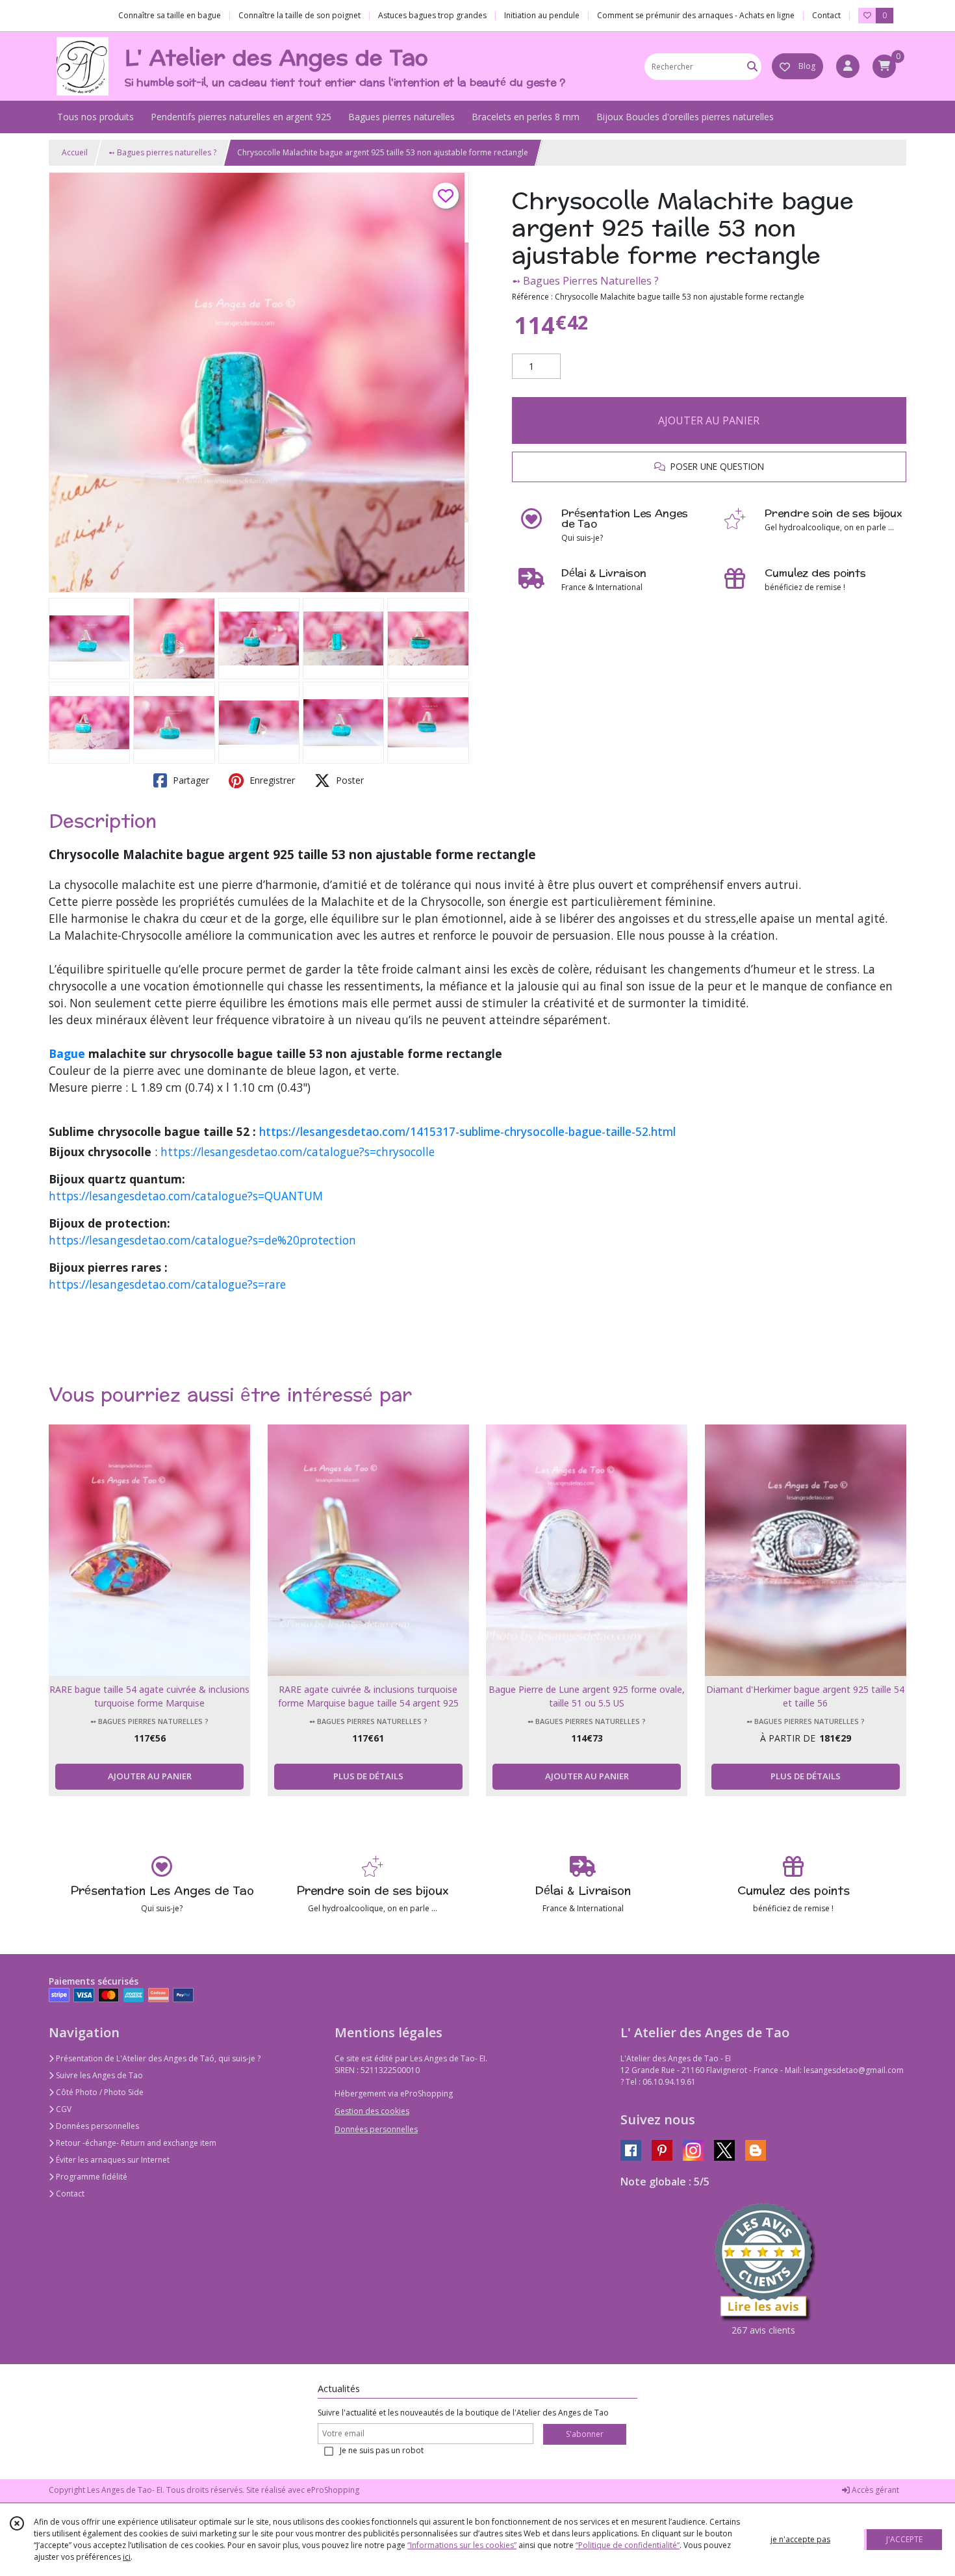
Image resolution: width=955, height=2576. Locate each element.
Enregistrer (271, 780)
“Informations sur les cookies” (462, 2545)
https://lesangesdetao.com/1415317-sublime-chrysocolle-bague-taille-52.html (467, 1131)
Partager (190, 780)
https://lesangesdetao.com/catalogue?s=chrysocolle (298, 1152)
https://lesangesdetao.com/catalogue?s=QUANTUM (186, 1196)
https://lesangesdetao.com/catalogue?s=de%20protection (202, 1240)
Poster (349, 780)
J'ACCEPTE (904, 2539)
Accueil (75, 152)
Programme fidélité (91, 2177)
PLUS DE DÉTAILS (368, 1776)
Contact (826, 15)
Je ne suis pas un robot (382, 2450)
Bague (67, 1053)
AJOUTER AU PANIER (709, 420)
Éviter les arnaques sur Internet (112, 2160)
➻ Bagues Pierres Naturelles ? (585, 281)
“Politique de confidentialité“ (628, 2545)
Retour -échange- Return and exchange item (135, 2143)
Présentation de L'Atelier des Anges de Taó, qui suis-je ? (157, 2058)
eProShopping (333, 2490)
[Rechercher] (752, 67)
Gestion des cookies (372, 2111)
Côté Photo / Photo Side (99, 2092)
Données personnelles (96, 2126)
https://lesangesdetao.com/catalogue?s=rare (167, 1284)
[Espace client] (848, 66)
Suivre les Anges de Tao (98, 2075)
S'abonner (585, 2434)
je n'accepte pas (800, 2539)
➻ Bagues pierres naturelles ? (162, 152)
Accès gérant (874, 2490)
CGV (63, 2109)
